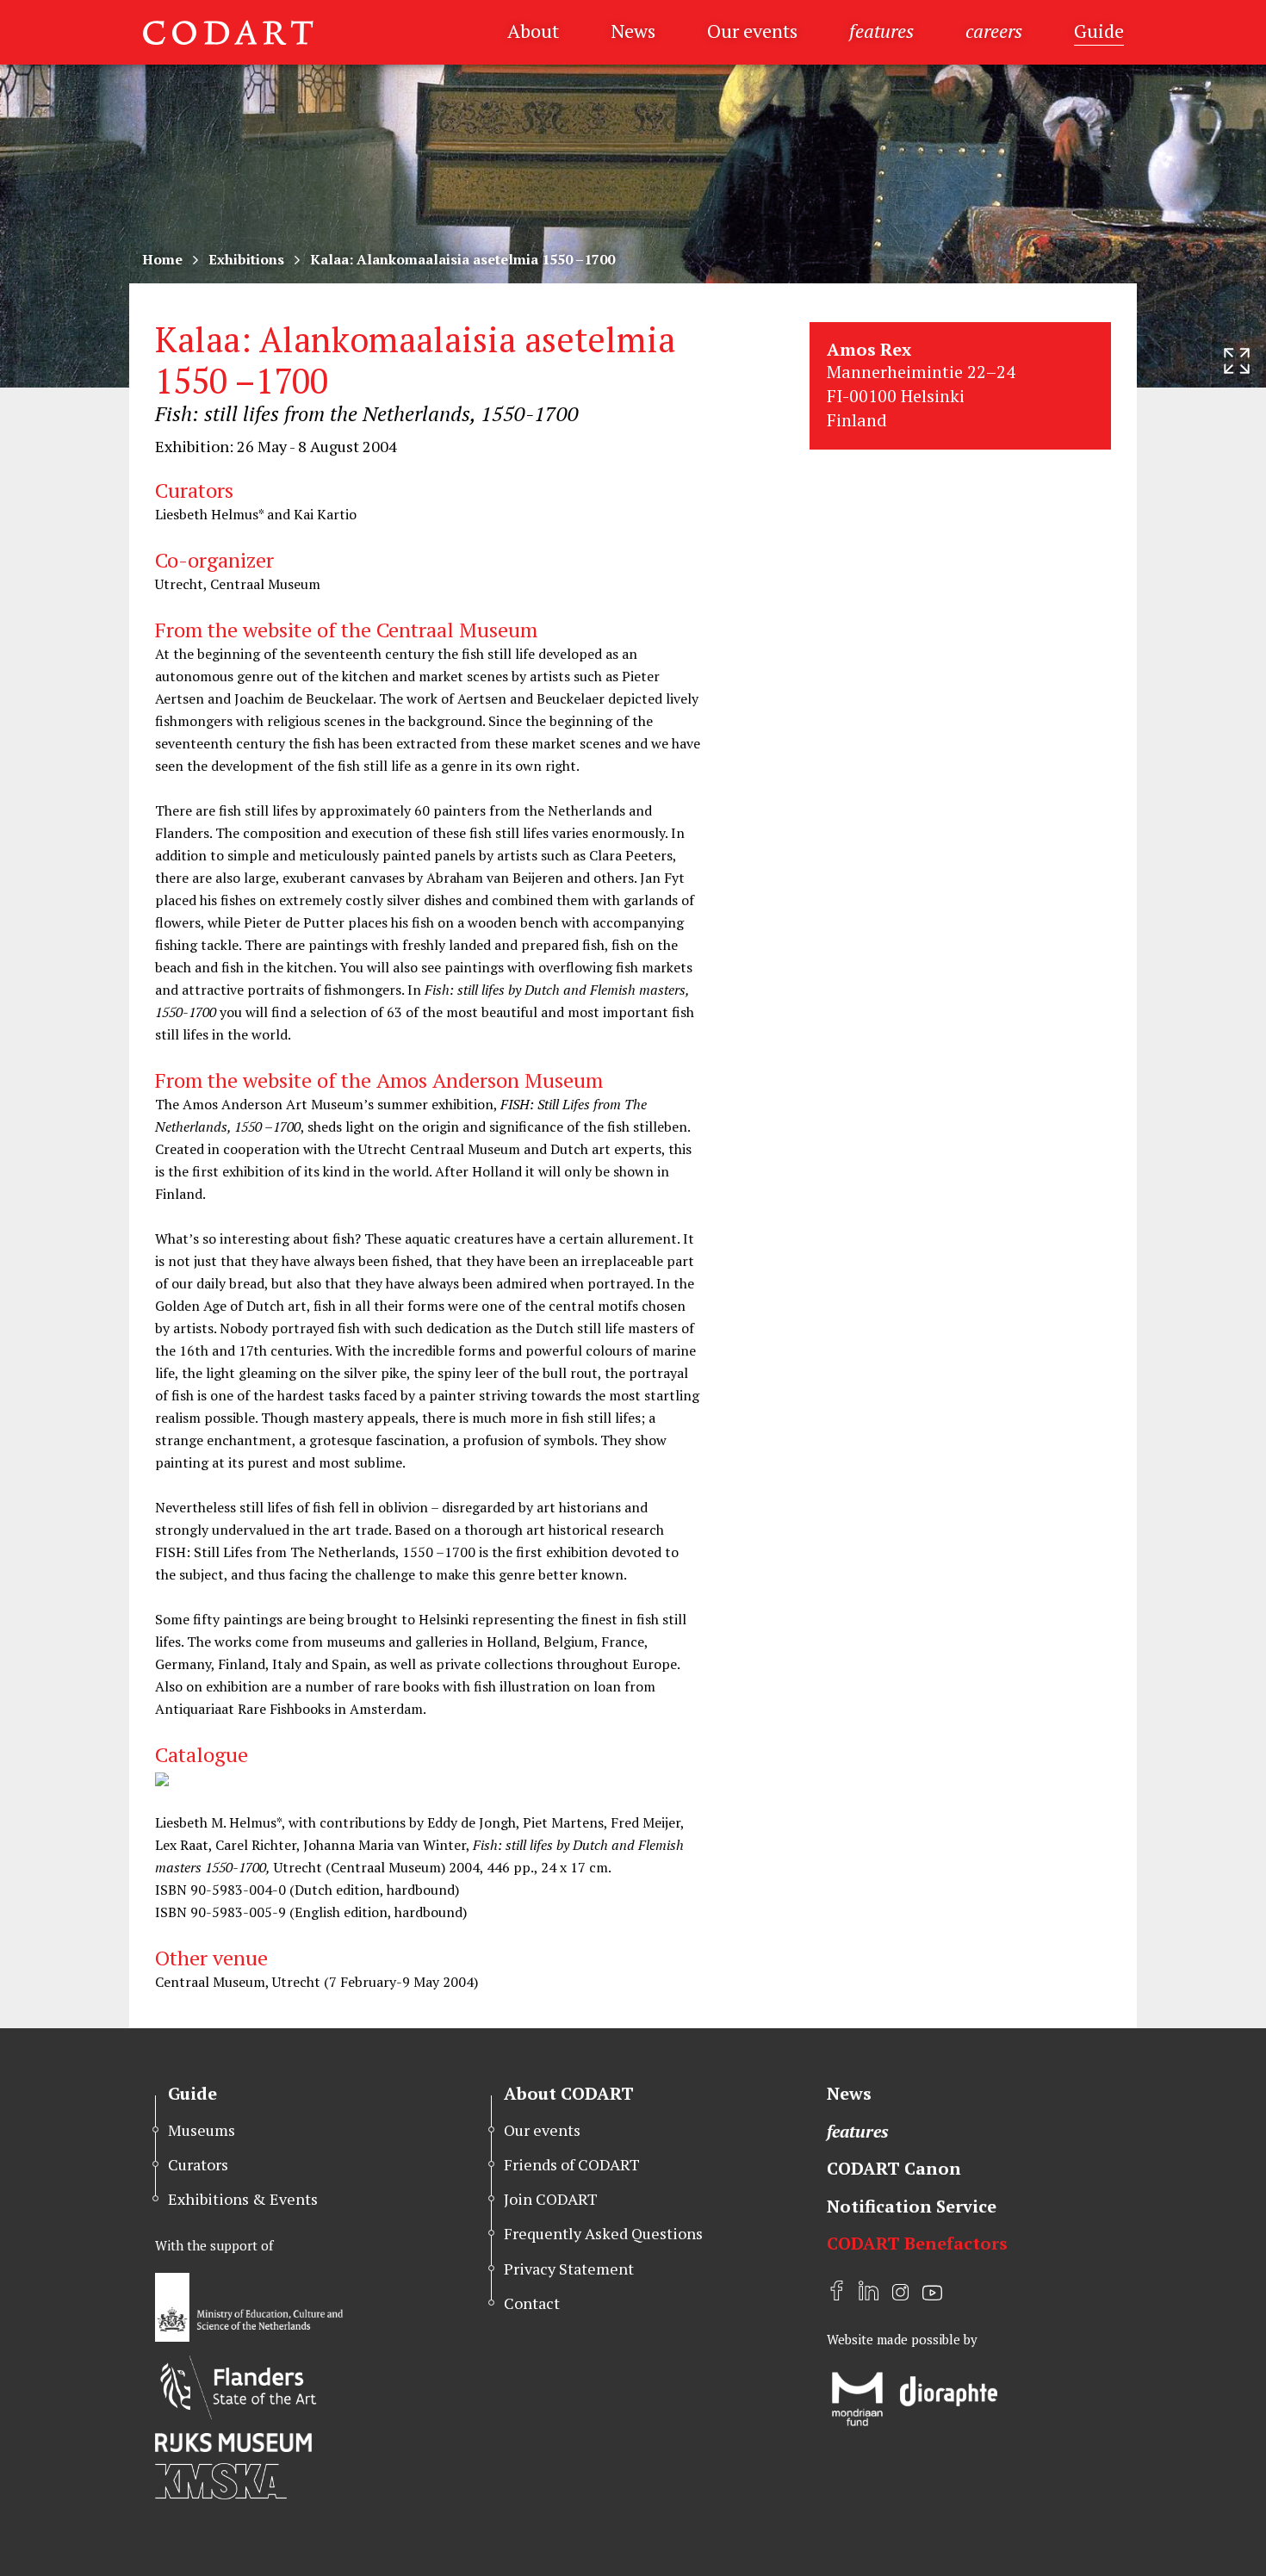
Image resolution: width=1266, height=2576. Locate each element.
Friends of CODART (572, 2164)
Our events (752, 31)
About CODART (569, 2093)
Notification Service (912, 2206)
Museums (202, 2130)
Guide (1099, 31)
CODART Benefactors (917, 2243)
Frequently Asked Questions (603, 2233)
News (633, 31)
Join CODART (551, 2199)
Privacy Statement (569, 2269)
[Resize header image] (1237, 361)
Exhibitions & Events (243, 2199)
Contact (532, 2303)
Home (162, 259)
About (533, 31)
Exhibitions (246, 259)
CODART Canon (894, 2168)
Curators (198, 2164)
